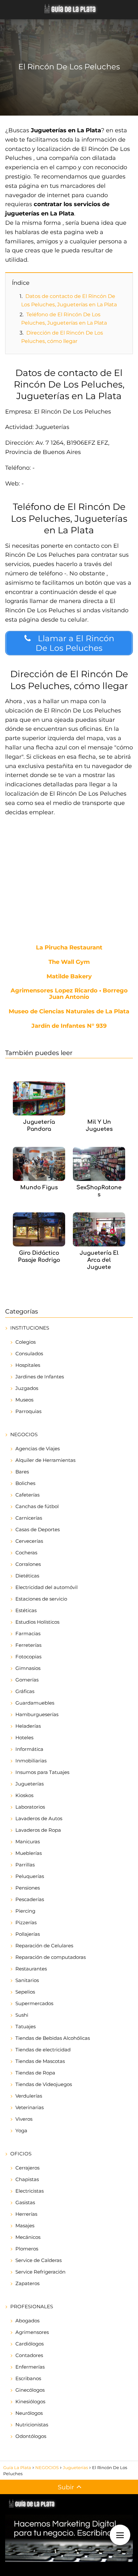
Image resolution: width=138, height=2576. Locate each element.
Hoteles (24, 1738)
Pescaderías (30, 1899)
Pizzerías (26, 1922)
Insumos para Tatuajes (42, 1772)
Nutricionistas (32, 2425)
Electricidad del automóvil (47, 1587)
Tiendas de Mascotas (40, 2061)
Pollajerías (28, 1934)
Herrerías (26, 2214)
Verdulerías (29, 2096)
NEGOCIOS (24, 1434)
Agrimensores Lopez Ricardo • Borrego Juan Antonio (69, 994)
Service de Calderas (39, 2260)
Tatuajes (26, 2026)
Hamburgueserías (37, 1714)
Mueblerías (29, 1853)
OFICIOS (21, 2154)
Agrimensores (32, 2332)
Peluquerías (30, 1876)
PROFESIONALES (32, 2306)
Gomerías (27, 1680)
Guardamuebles (35, 1703)
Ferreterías (28, 1645)
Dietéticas (27, 1576)
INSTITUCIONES (30, 1328)
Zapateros (27, 2283)
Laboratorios (30, 1807)
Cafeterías (27, 1495)
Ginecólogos (30, 2390)
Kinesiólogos (30, 2401)
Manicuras (28, 1842)
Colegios (26, 1342)
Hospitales (28, 1365)
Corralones (28, 1564)
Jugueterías (30, 1784)
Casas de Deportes (38, 1529)
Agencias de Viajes (38, 1449)
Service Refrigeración (40, 2272)
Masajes (25, 2226)
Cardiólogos (30, 2344)
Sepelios (25, 1992)
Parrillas (25, 1865)
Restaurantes (31, 1969)
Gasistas (25, 2202)
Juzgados (27, 1388)
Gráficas (25, 1691)
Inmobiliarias (31, 1761)
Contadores (29, 2355)
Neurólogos (29, 2413)
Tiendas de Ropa (35, 2073)
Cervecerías (29, 1541)
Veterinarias (30, 2107)
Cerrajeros (27, 2168)
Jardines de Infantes (40, 1377)
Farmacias (28, 1633)
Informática (29, 1749)
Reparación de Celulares (44, 1946)
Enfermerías (30, 2367)
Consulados (29, 1353)
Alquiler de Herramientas (45, 1460)
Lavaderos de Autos (39, 1818)
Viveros (24, 2119)
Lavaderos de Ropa (38, 1830)
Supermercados (34, 2003)
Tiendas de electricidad (43, 2050)
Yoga (21, 2131)
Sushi (22, 2015)
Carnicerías (29, 1518)
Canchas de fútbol (37, 1506)
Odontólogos (31, 2436)
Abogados (27, 2321)
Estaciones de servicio (41, 1599)
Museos (24, 1400)
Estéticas (26, 1610)
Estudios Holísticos (37, 1622)
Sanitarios (27, 1980)
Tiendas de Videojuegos (44, 2084)
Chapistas (27, 2179)
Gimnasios (28, 1668)
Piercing (25, 1911)
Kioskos (24, 1795)
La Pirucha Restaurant (69, 948)
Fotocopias (28, 1657)
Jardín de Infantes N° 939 (69, 1026)
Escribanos (28, 2378)
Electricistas (30, 2191)
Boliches (25, 1483)
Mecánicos (28, 2237)
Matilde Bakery (69, 977)
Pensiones (28, 1888)
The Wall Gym (69, 962)
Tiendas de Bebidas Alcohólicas (53, 2038)
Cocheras (26, 1553)
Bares (22, 1472)
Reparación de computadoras (51, 1957)
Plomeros (27, 2249)
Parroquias (28, 1411)
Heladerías (28, 1726)
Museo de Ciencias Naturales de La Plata (69, 1012)
